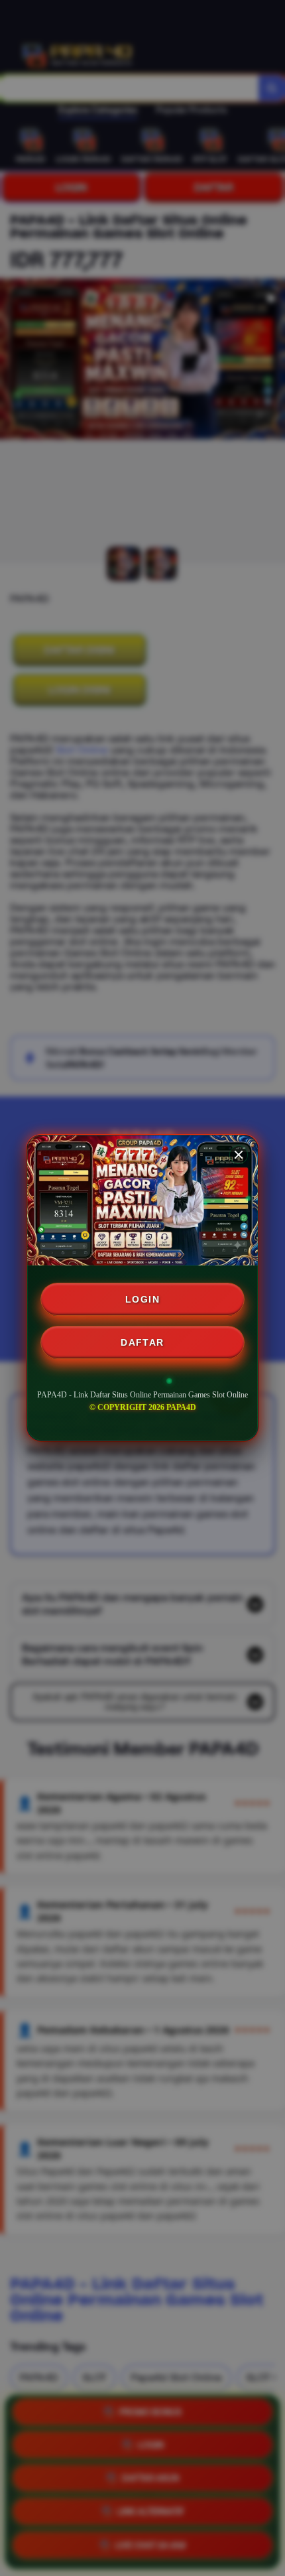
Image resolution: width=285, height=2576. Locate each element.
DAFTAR (142, 1342)
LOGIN (142, 1299)
